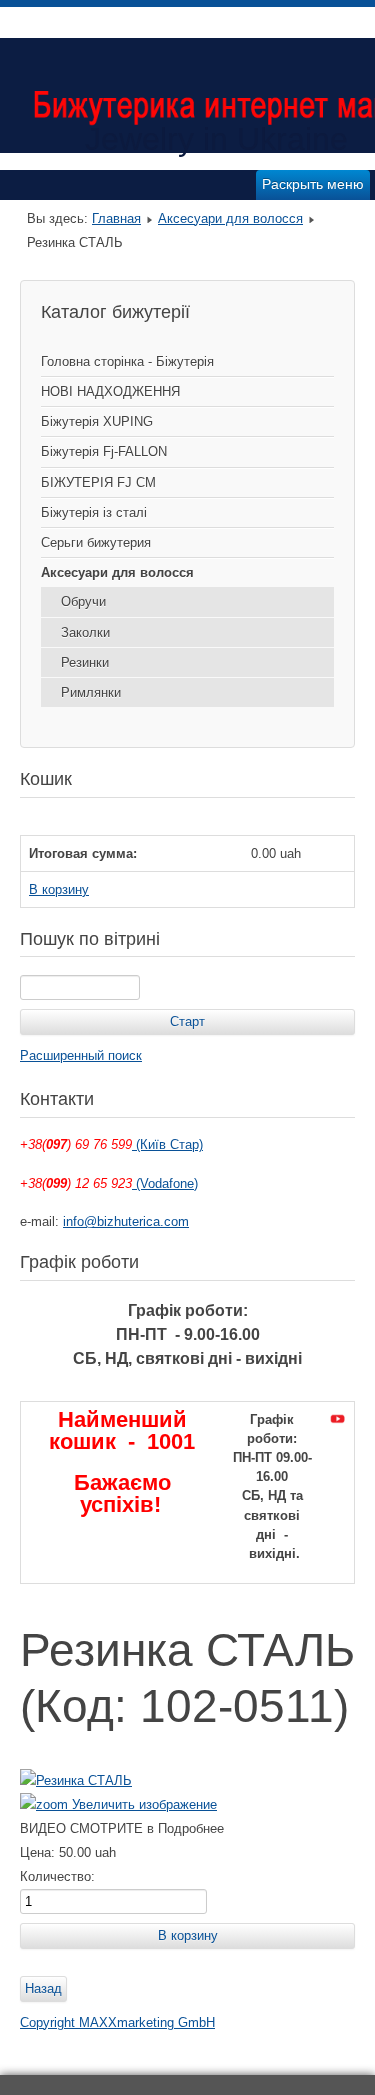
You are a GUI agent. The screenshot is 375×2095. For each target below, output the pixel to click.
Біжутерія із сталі (94, 512)
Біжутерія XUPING (97, 421)
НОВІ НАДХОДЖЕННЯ (110, 391)
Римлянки (91, 692)
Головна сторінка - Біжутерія (127, 361)
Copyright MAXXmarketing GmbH (117, 2022)
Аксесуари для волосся (230, 218)
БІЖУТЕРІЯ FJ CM (98, 482)
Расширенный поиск (81, 1055)
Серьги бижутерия (96, 542)
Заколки (85, 632)
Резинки (85, 662)
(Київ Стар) (167, 1144)
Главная (116, 218)
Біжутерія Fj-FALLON (104, 451)
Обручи (83, 601)
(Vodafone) (165, 1183)
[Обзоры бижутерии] (337, 1419)
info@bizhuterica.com (126, 1221)
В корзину (59, 889)
